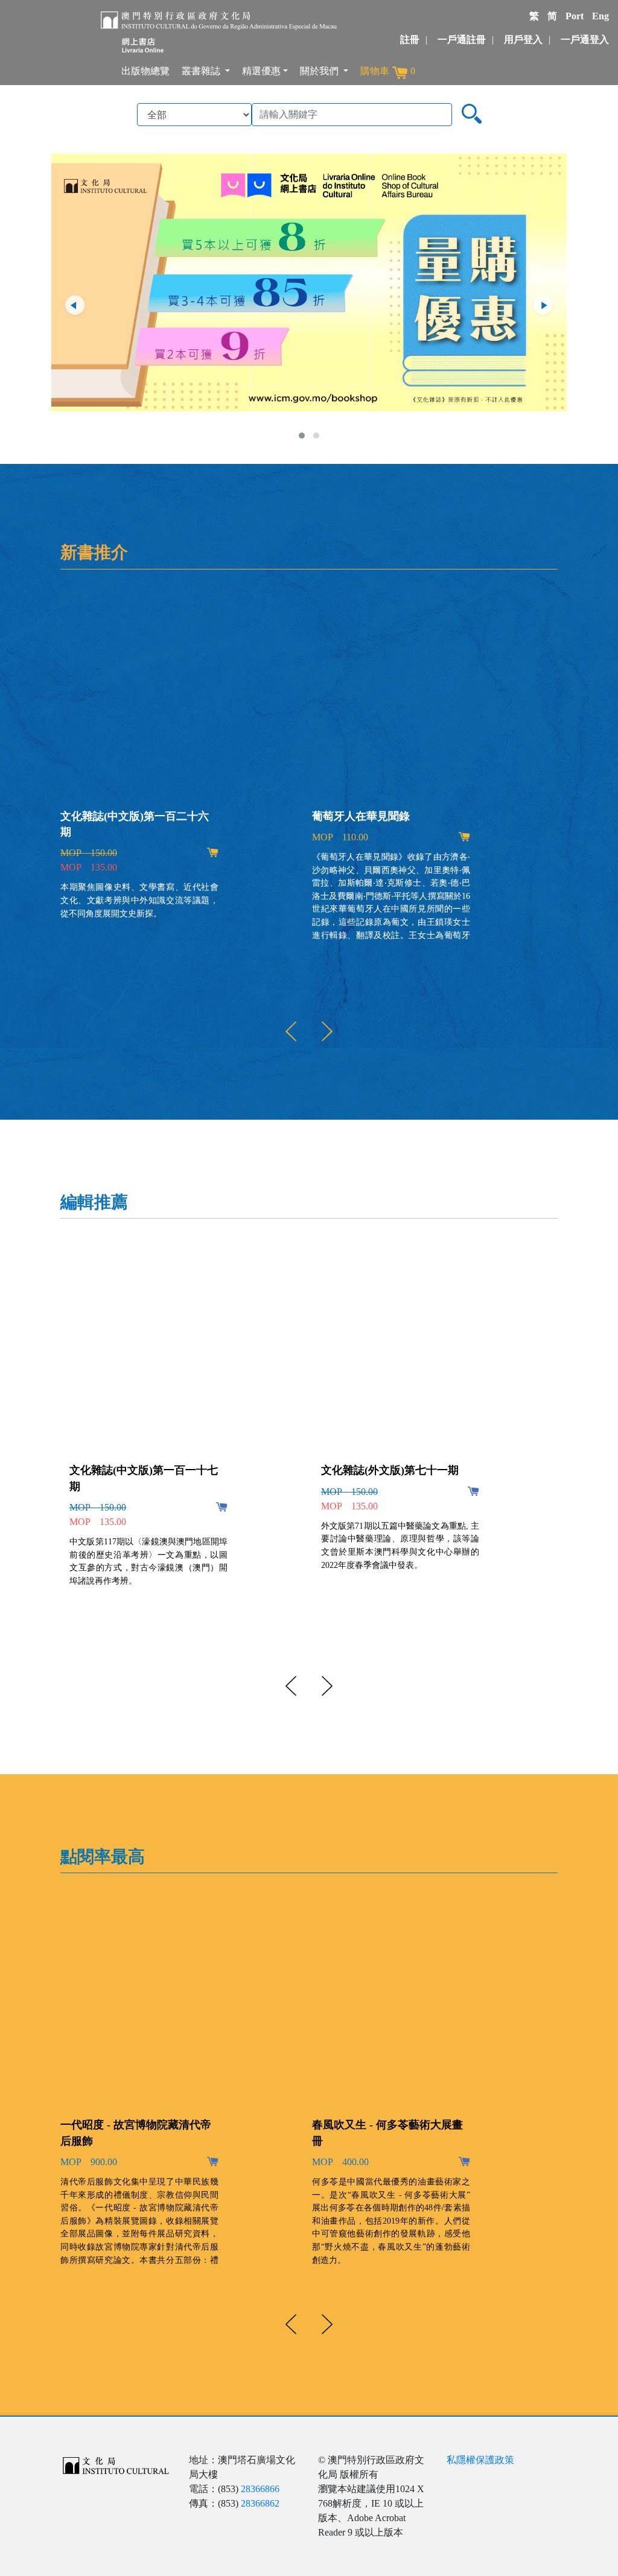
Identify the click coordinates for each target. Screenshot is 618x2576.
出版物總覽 (145, 71)
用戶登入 (523, 40)
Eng (600, 16)
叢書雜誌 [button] (202, 71)
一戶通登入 (585, 40)
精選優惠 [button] (261, 71)
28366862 (260, 2503)
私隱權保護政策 (480, 2460)
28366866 (260, 2489)
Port (575, 16)
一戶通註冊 (462, 40)
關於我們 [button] (320, 71)
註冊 (410, 40)
